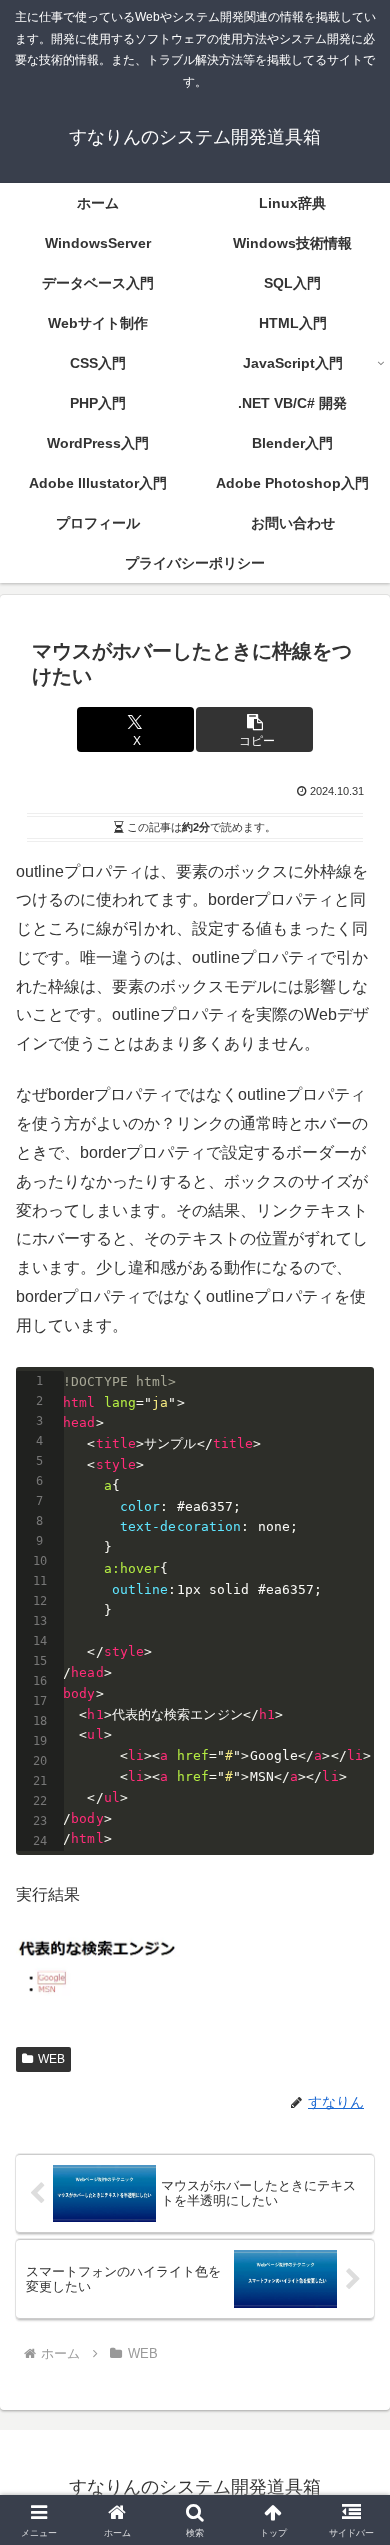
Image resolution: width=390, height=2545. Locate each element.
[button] (254, 729)
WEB (51, 2059)
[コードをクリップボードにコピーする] (351, 1410)
